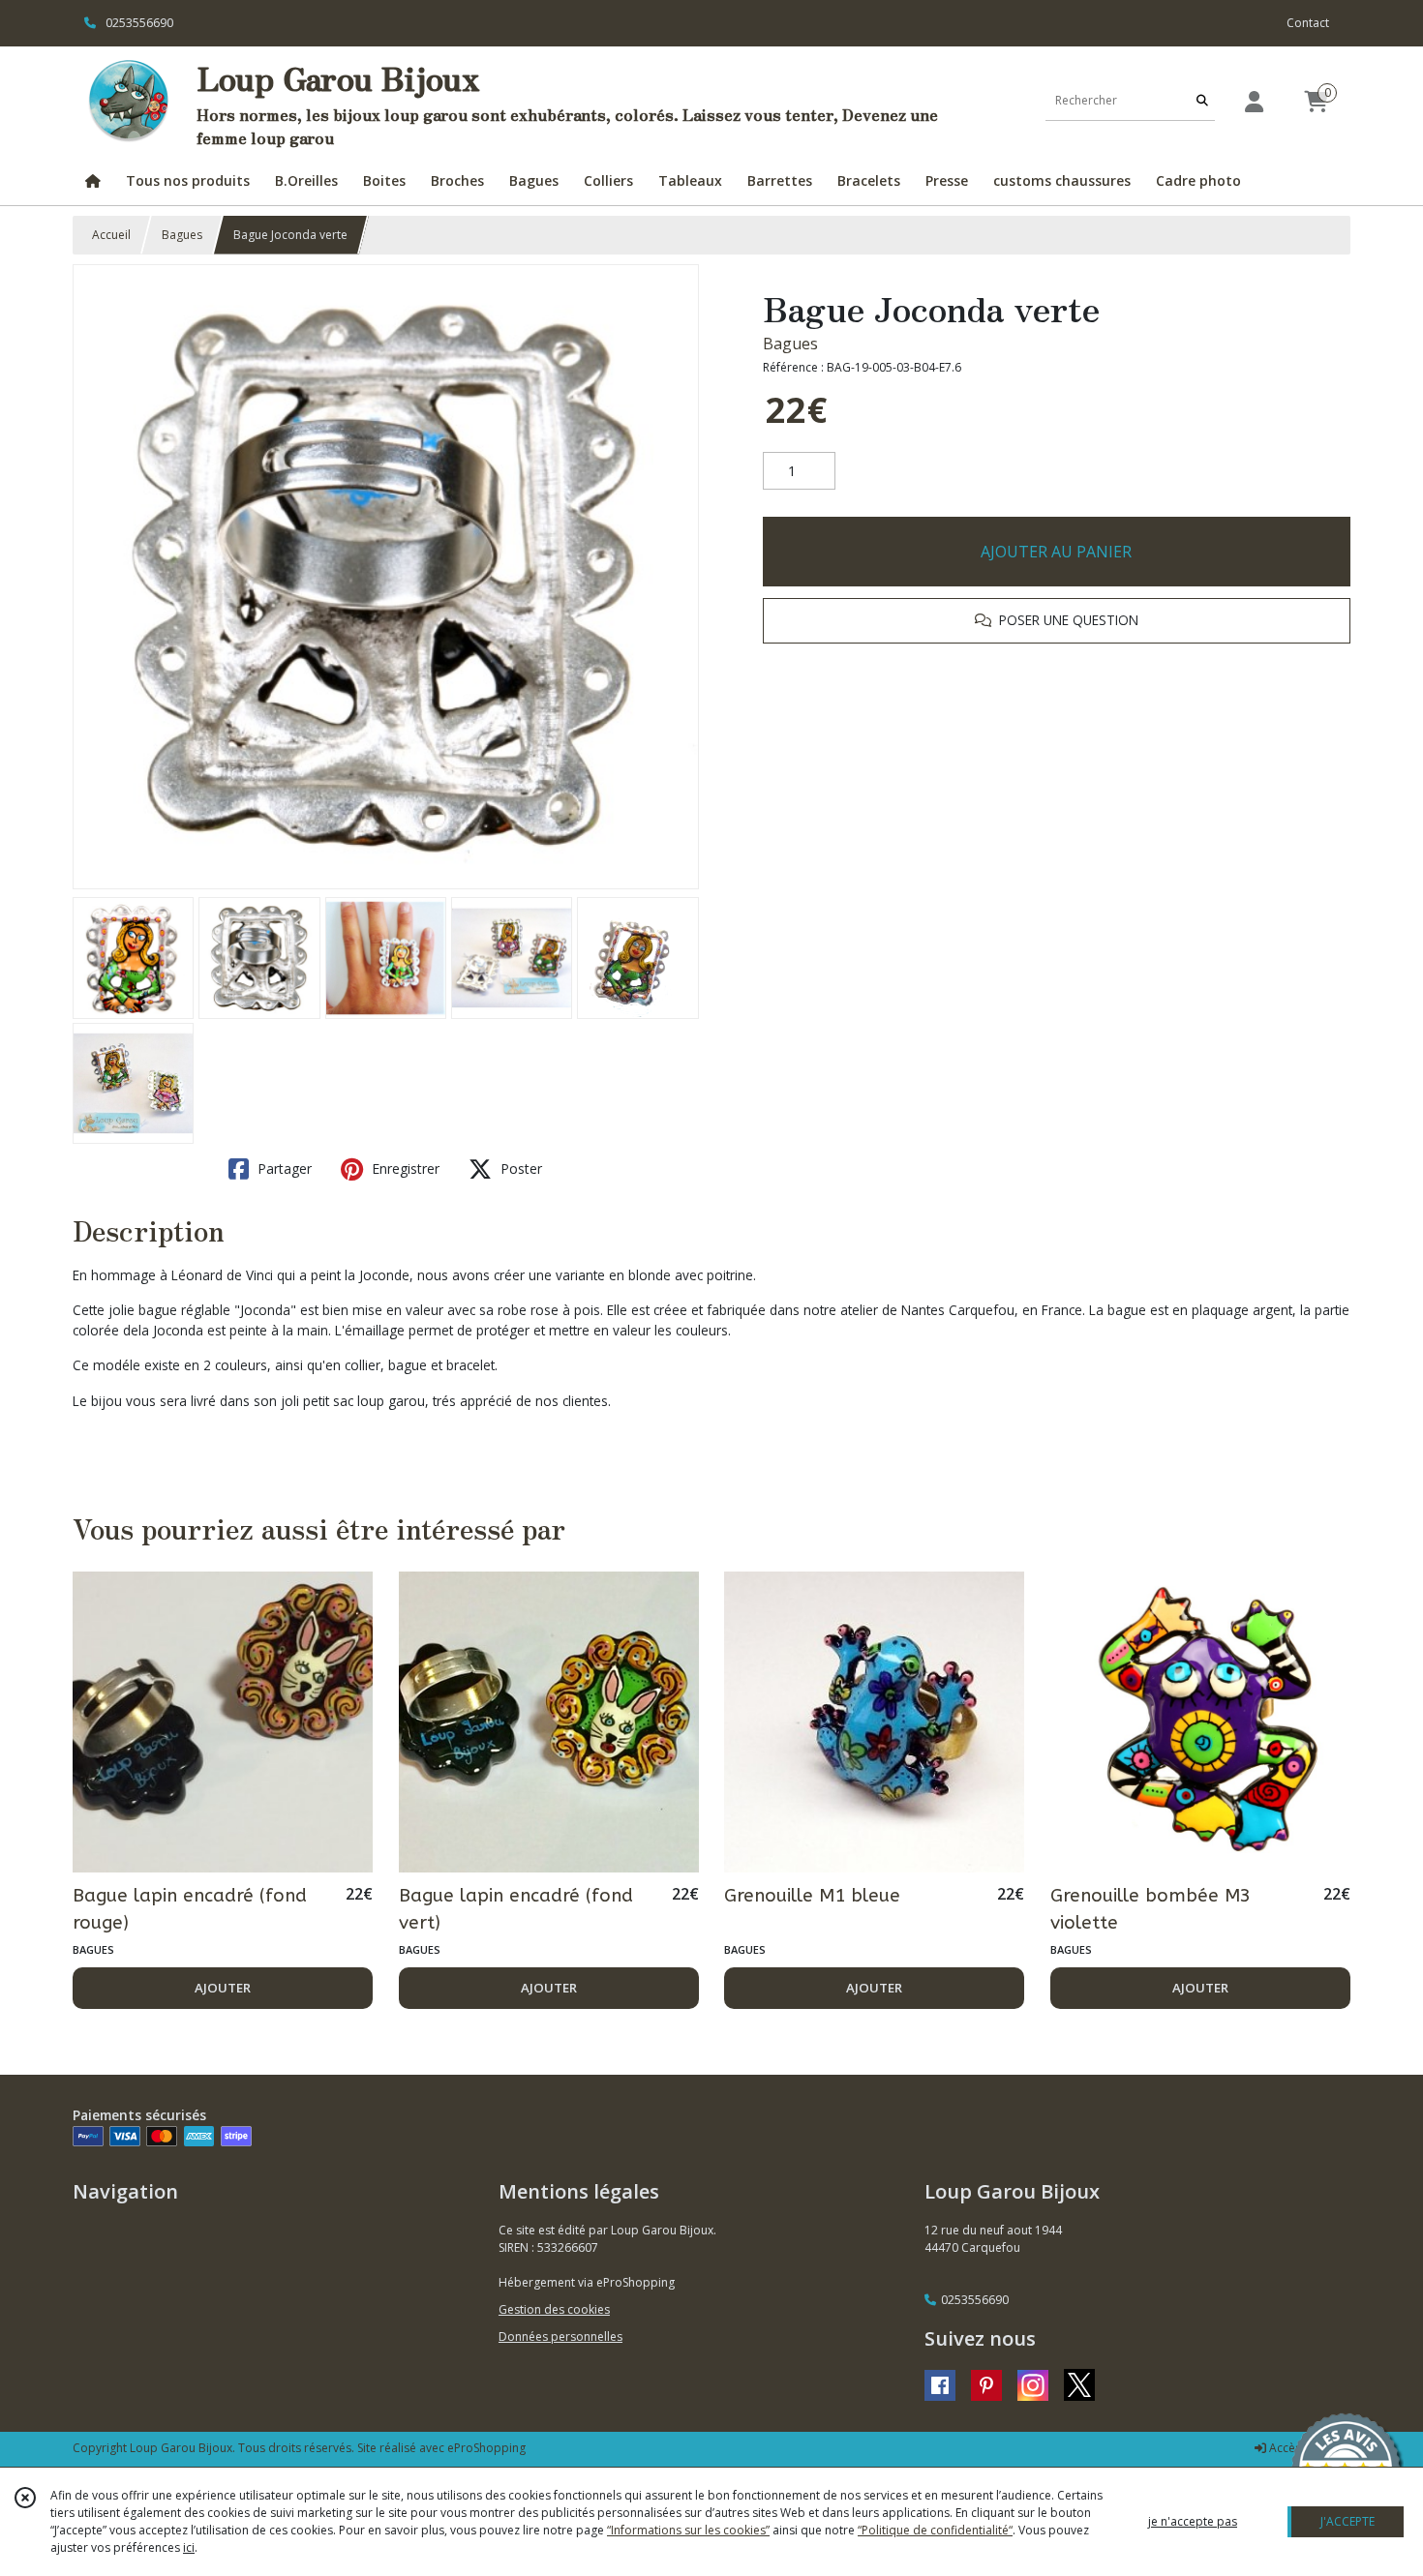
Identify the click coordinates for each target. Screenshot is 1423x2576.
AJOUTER (223, 1988)
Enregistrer (404, 1168)
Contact (1308, 23)
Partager (283, 1168)
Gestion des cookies (554, 2309)
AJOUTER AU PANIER (1056, 552)
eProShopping (486, 2448)
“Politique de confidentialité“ (935, 2530)
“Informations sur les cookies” (688, 2530)
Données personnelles (560, 2336)
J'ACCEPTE (1347, 2521)
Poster (519, 1168)
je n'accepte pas (1193, 2521)
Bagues (182, 235)
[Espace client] (1254, 101)
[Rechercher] (1202, 101)
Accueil (111, 235)
